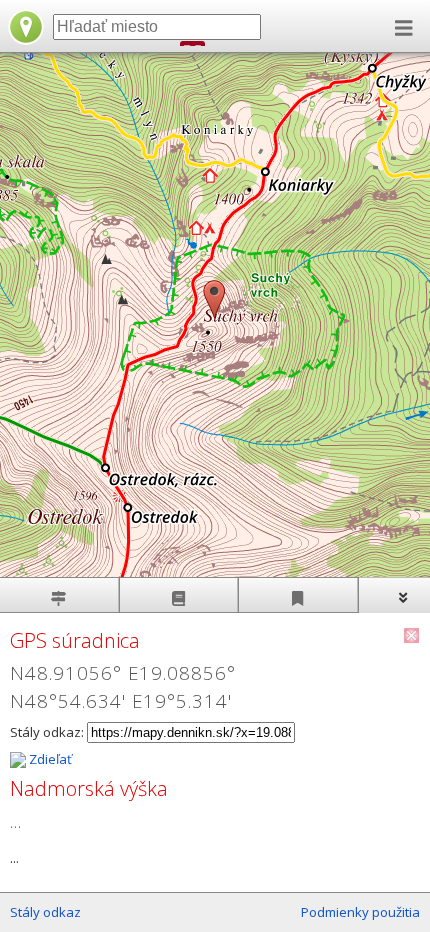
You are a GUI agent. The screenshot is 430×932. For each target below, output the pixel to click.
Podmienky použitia (360, 912)
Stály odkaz (45, 912)
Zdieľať (49, 759)
